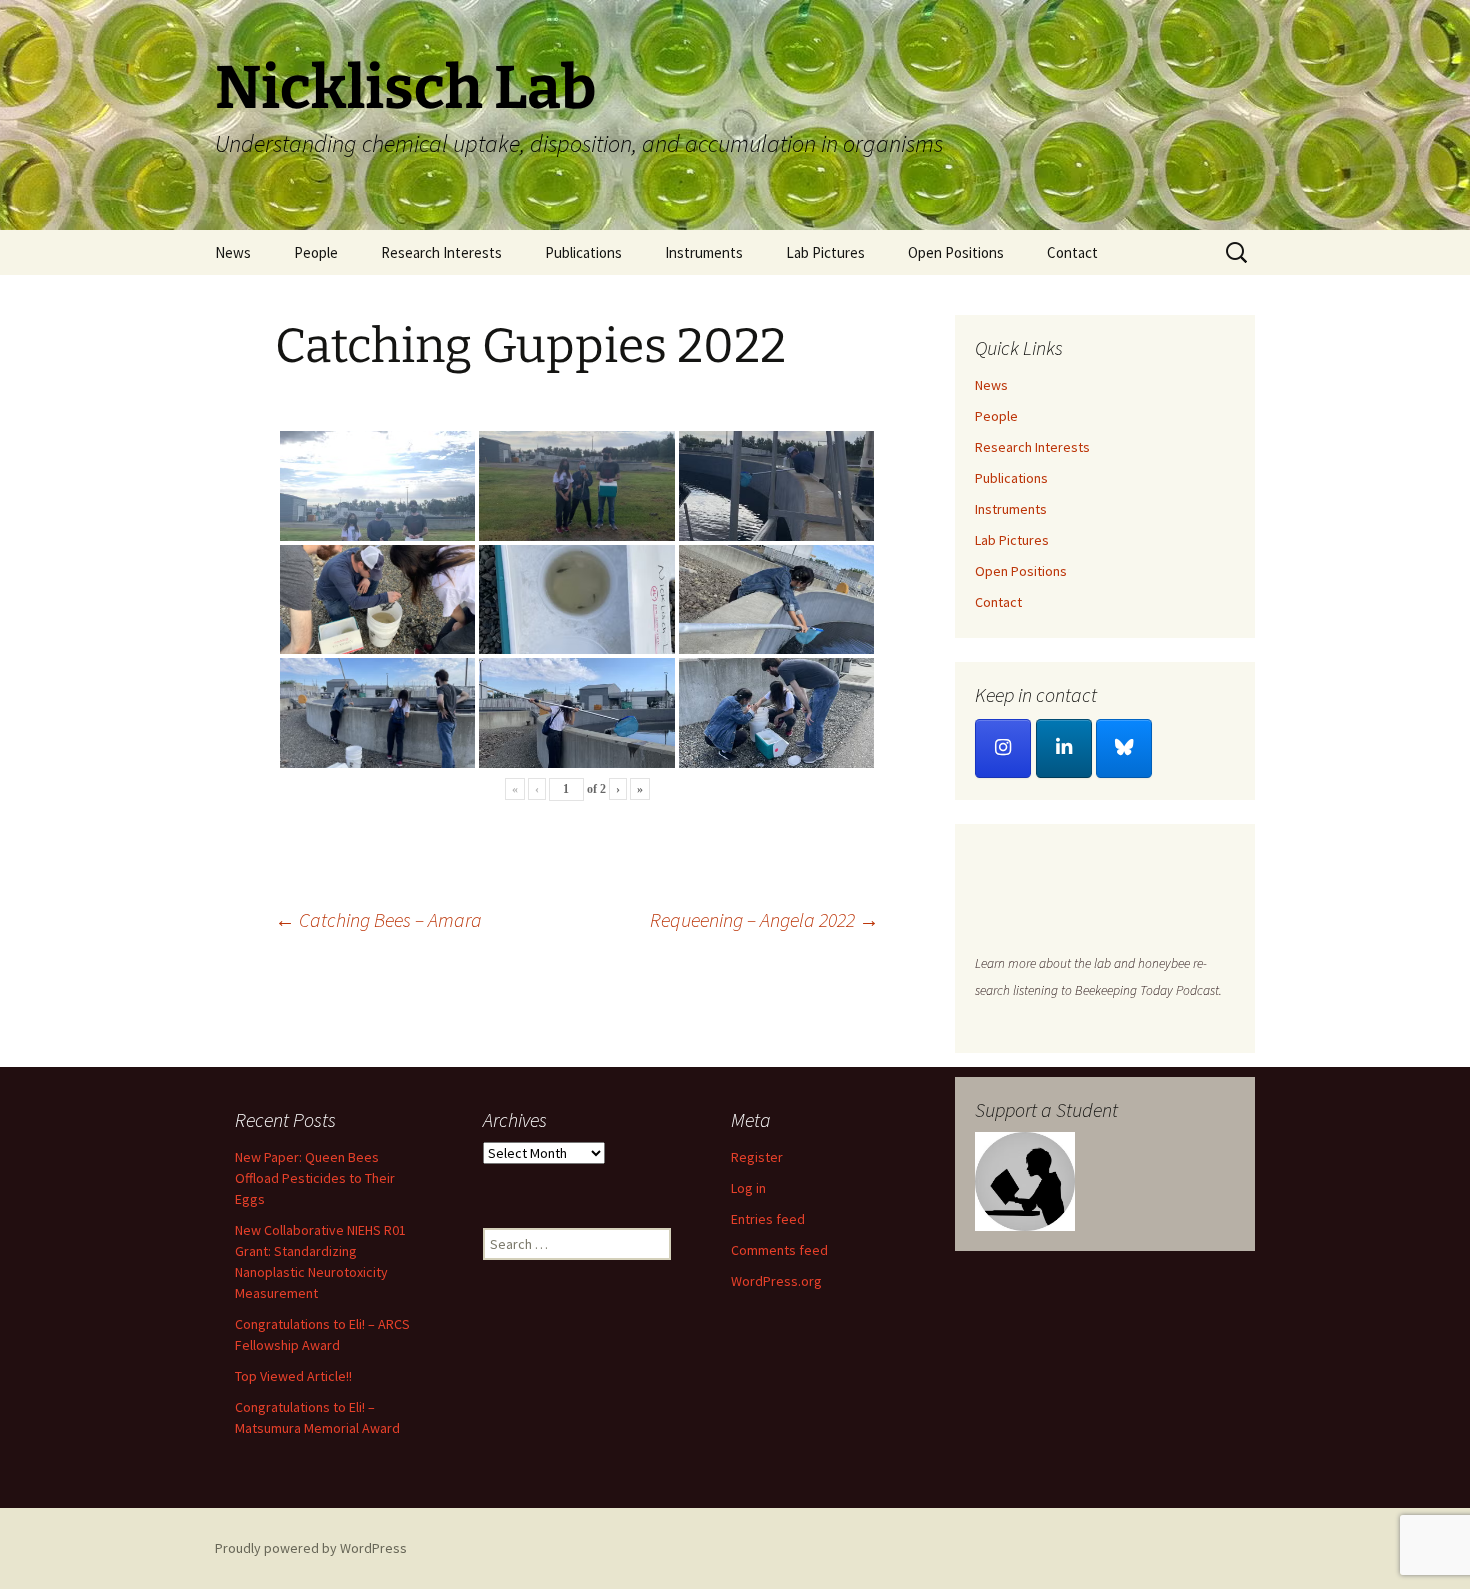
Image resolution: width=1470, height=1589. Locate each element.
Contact (1072, 252)
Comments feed (779, 1250)
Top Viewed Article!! (293, 1376)
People (316, 252)
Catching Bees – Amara (378, 919)
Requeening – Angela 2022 (764, 919)
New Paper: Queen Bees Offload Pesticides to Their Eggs (315, 1178)
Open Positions (956, 252)
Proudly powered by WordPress (311, 1548)
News (233, 252)
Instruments (704, 252)
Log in (748, 1188)
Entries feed (768, 1219)
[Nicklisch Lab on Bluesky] (1124, 748)
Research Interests (441, 252)
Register (757, 1157)
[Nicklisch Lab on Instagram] (1003, 748)
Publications (583, 252)
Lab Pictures (825, 252)
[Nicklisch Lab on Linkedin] (1064, 748)
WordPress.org (776, 1281)
